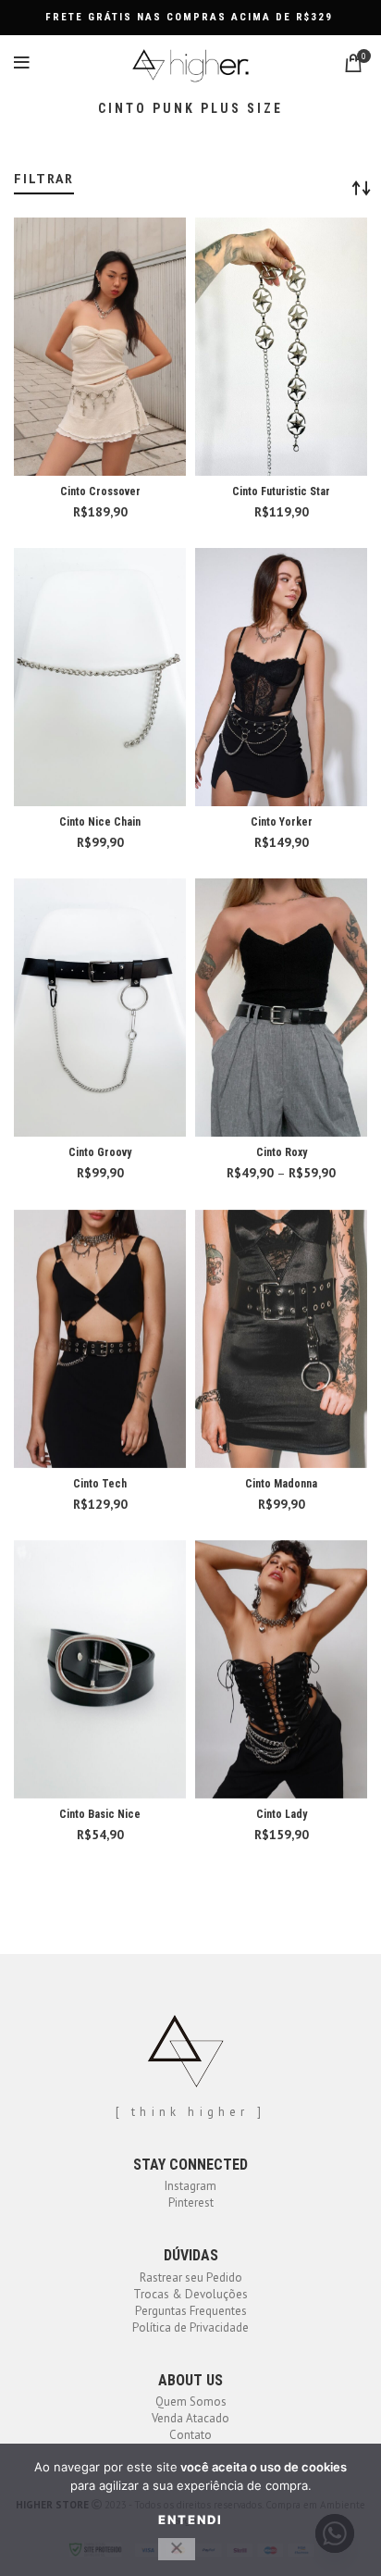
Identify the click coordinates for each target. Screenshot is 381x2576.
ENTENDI (190, 2520)
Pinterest (191, 2203)
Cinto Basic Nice (100, 1814)
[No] (177, 2549)
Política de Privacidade (190, 2327)
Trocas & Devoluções (190, 2294)
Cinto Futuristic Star (281, 492)
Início (25, 164)
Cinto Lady (282, 1814)
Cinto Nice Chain (100, 822)
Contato (190, 2435)
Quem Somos (191, 2402)
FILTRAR (44, 179)
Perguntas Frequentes (191, 2311)
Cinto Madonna (281, 1484)
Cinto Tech (100, 1484)
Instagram (190, 2186)
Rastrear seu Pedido (191, 2277)
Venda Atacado (190, 2418)
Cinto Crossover (100, 492)
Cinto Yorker (282, 822)
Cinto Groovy (100, 1152)
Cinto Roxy (282, 1152)
